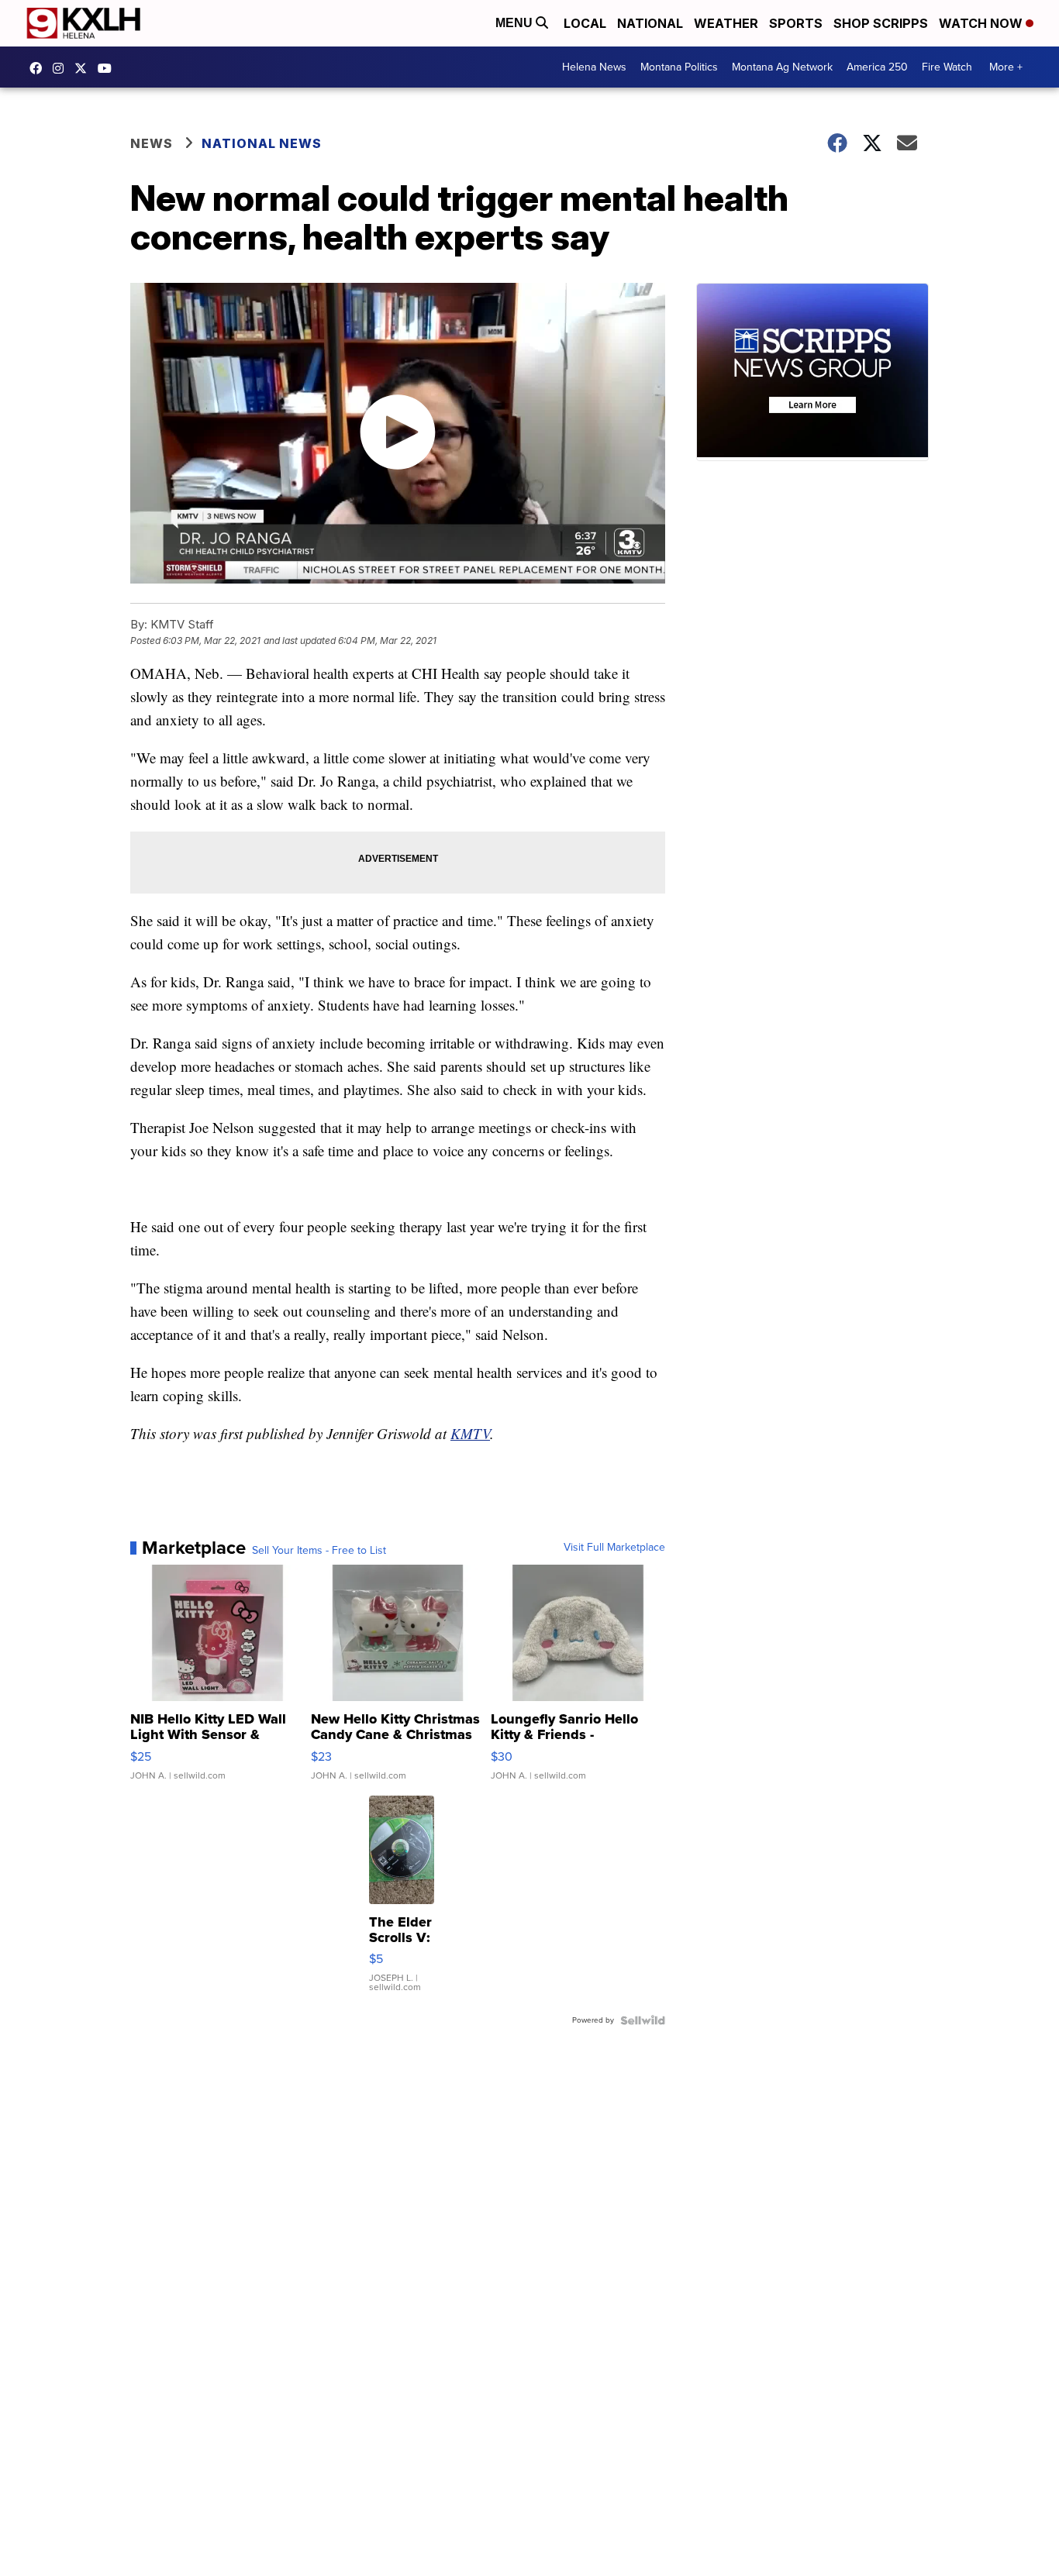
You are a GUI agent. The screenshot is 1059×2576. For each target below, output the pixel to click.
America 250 (877, 67)
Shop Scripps (881, 23)
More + (1006, 67)
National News (262, 143)
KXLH (85, 68)
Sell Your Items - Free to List (319, 1551)
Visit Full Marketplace (614, 1548)
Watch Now (982, 23)
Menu (516, 23)
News (152, 143)
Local (585, 23)
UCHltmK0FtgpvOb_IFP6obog (109, 68)
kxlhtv (40, 68)
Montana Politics (679, 67)
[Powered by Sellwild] (643, 2020)
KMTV (470, 1433)
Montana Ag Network (782, 67)
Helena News (594, 67)
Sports (796, 23)
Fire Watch (947, 67)
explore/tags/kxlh (62, 68)
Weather (726, 23)
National (650, 23)
